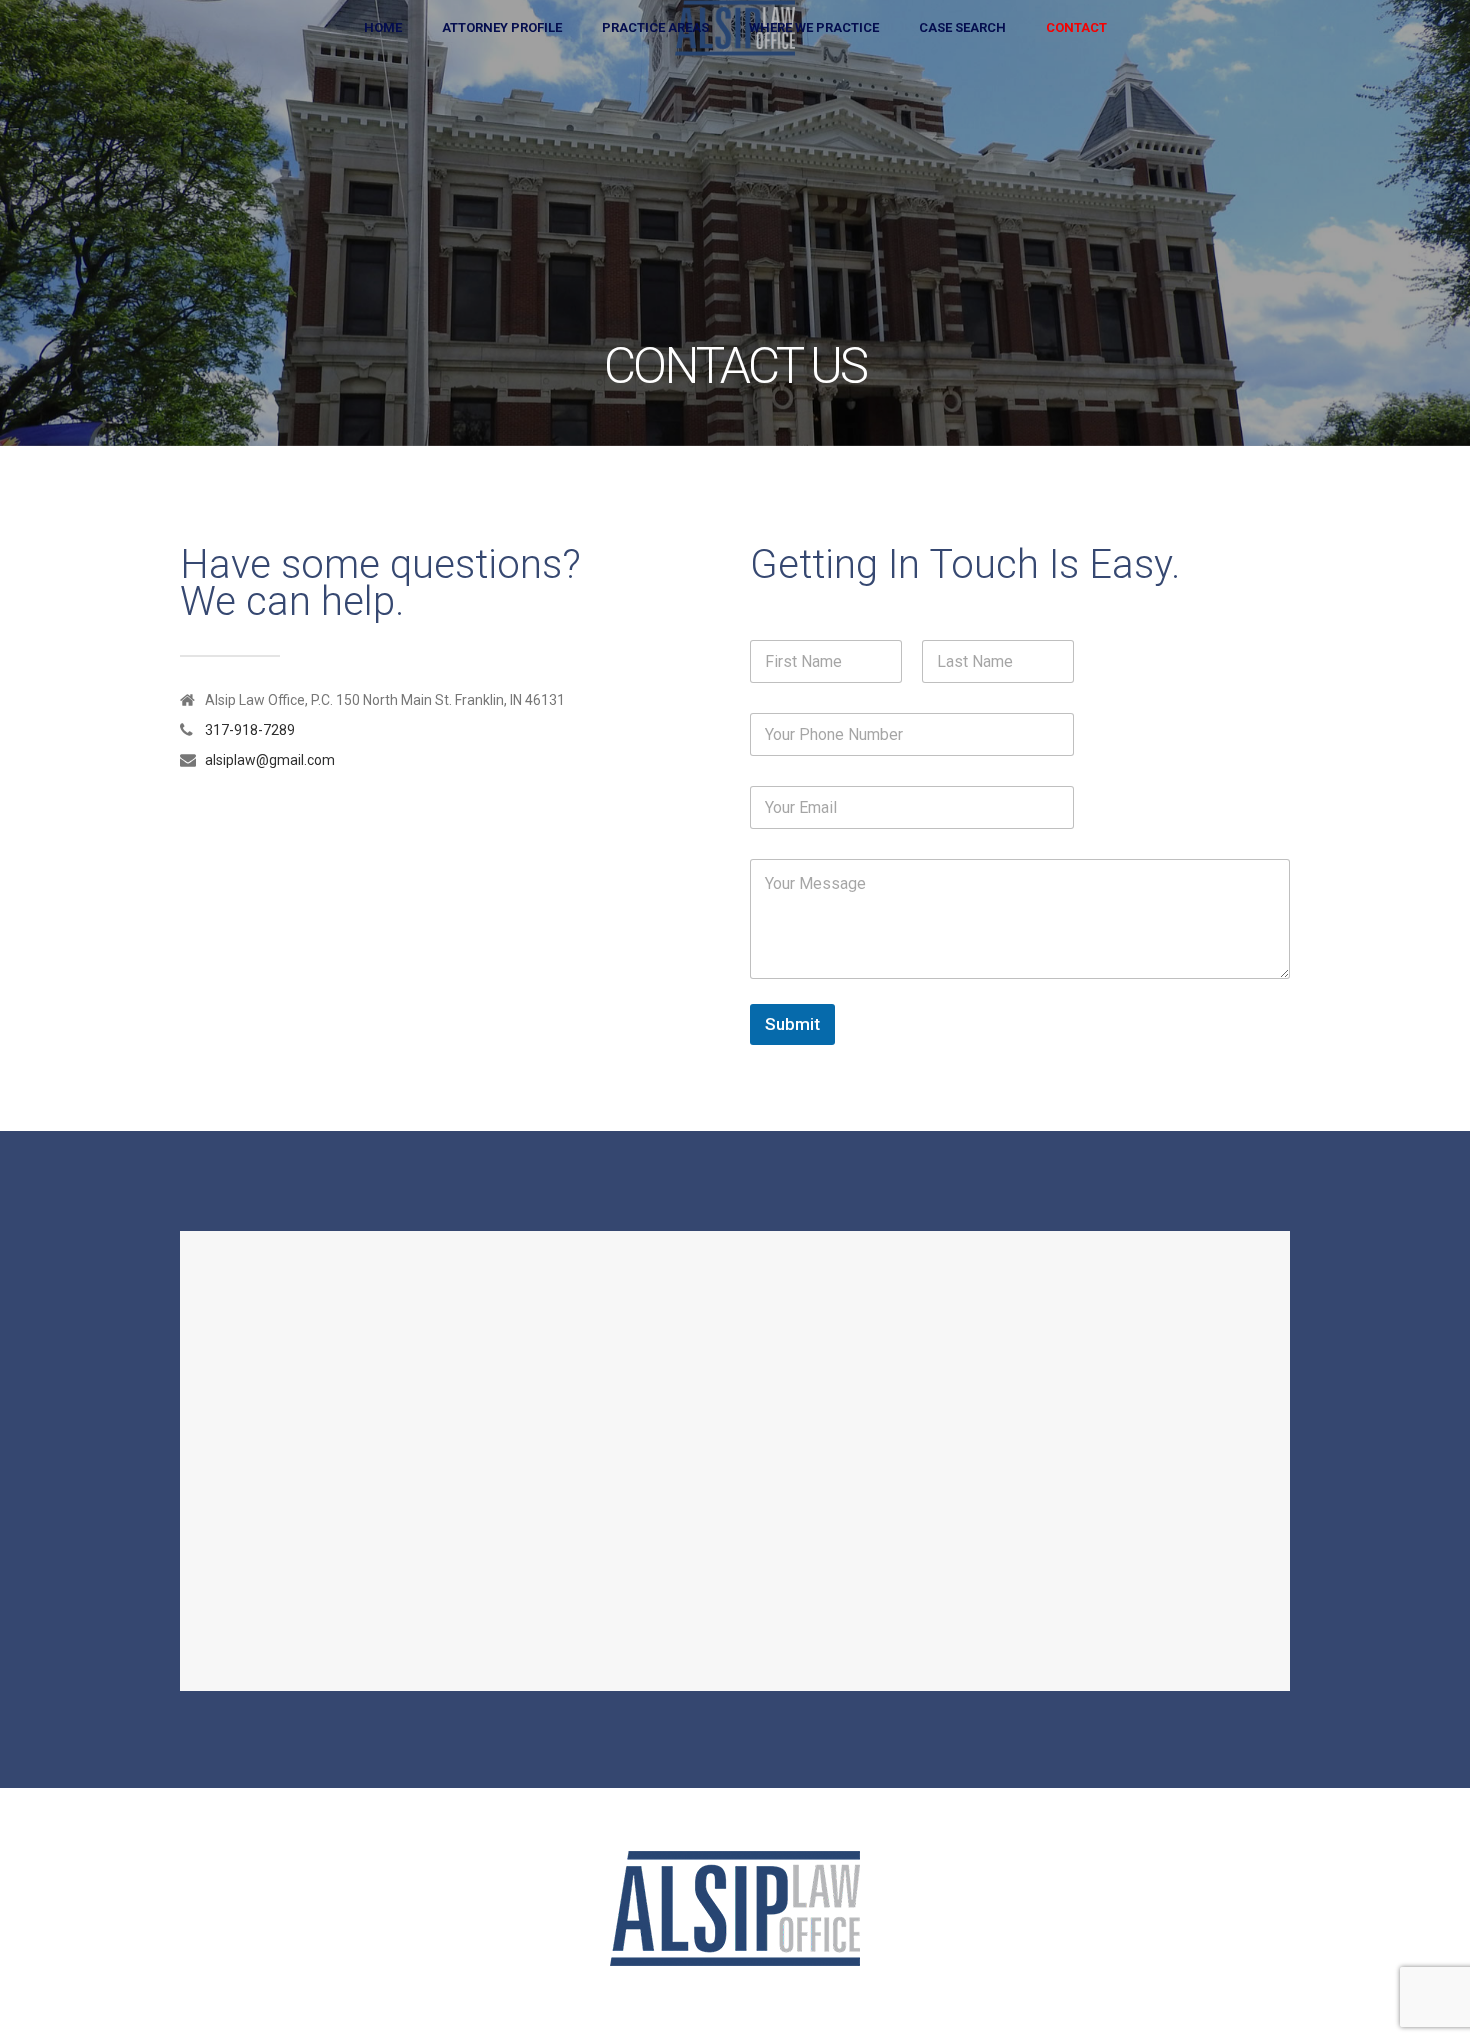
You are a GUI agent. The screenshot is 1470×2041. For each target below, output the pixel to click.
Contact (1076, 27)
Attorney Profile (502, 27)
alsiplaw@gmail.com (270, 760)
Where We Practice (814, 27)
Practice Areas (655, 27)
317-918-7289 (250, 730)
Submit (792, 1024)
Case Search (962, 27)
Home (383, 27)
